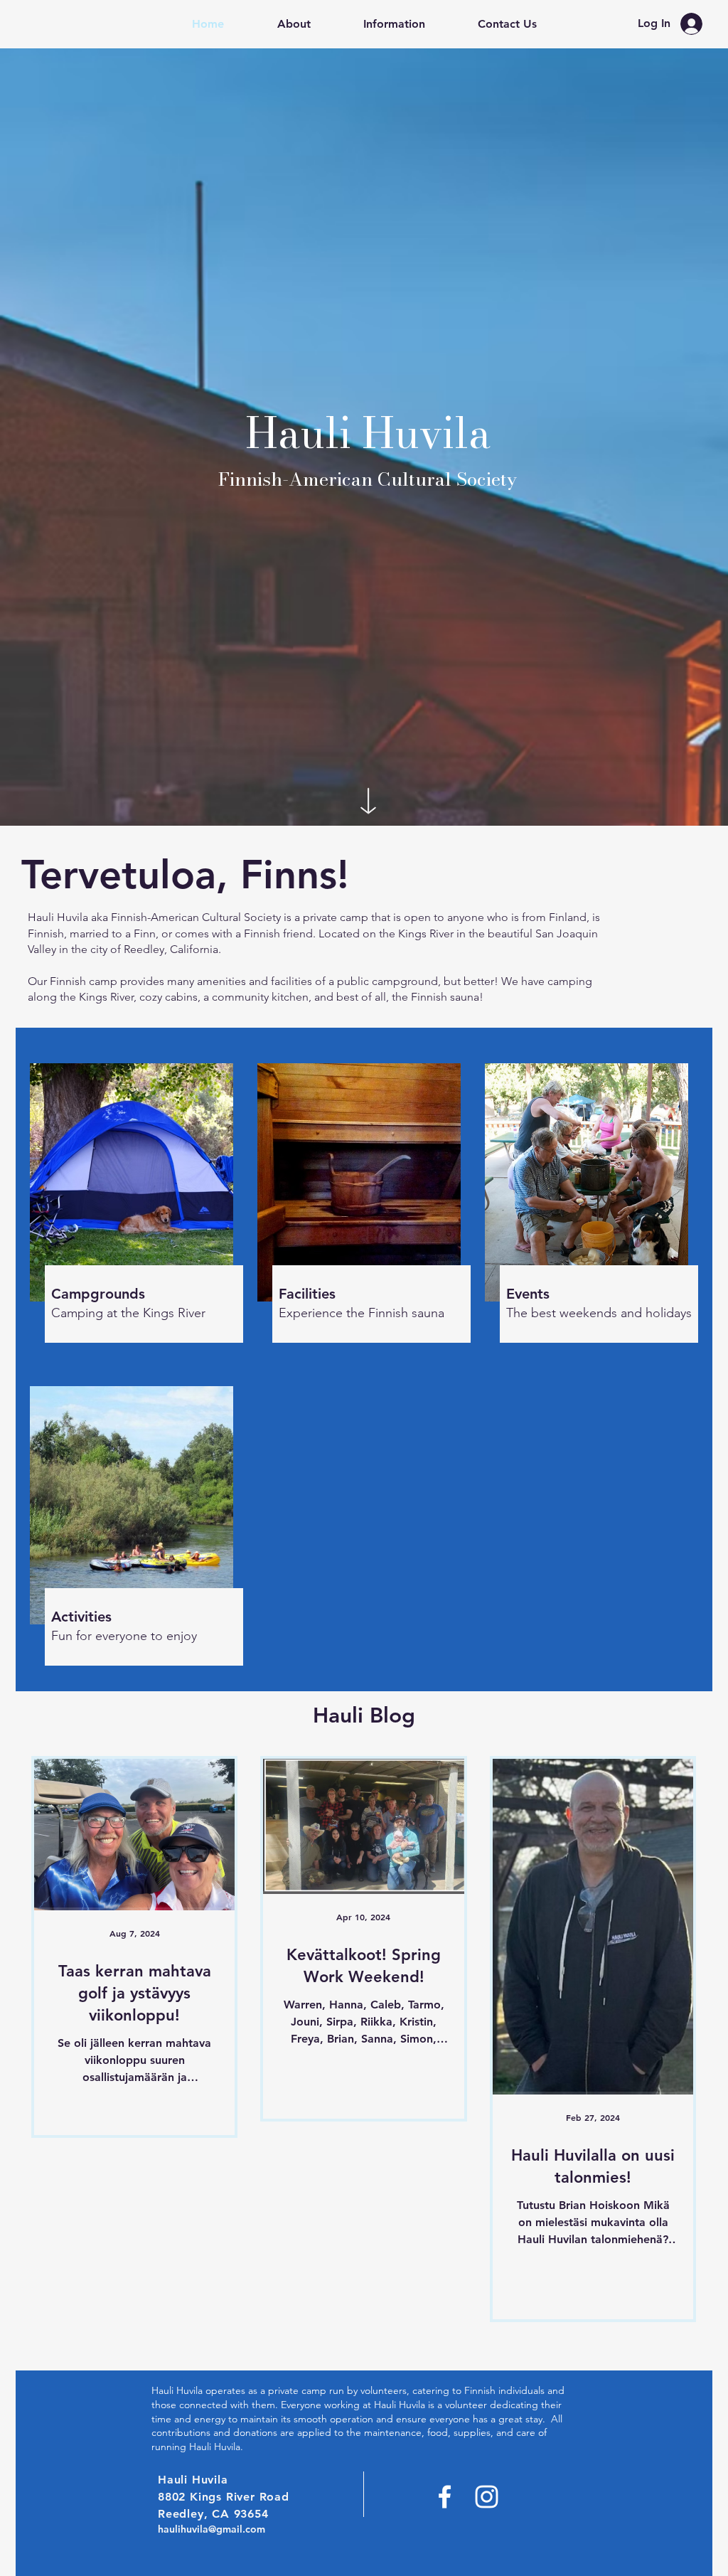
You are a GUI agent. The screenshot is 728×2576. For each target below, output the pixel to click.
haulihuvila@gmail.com (212, 2529)
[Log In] (695, 24)
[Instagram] (487, 2497)
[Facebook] (445, 2497)
